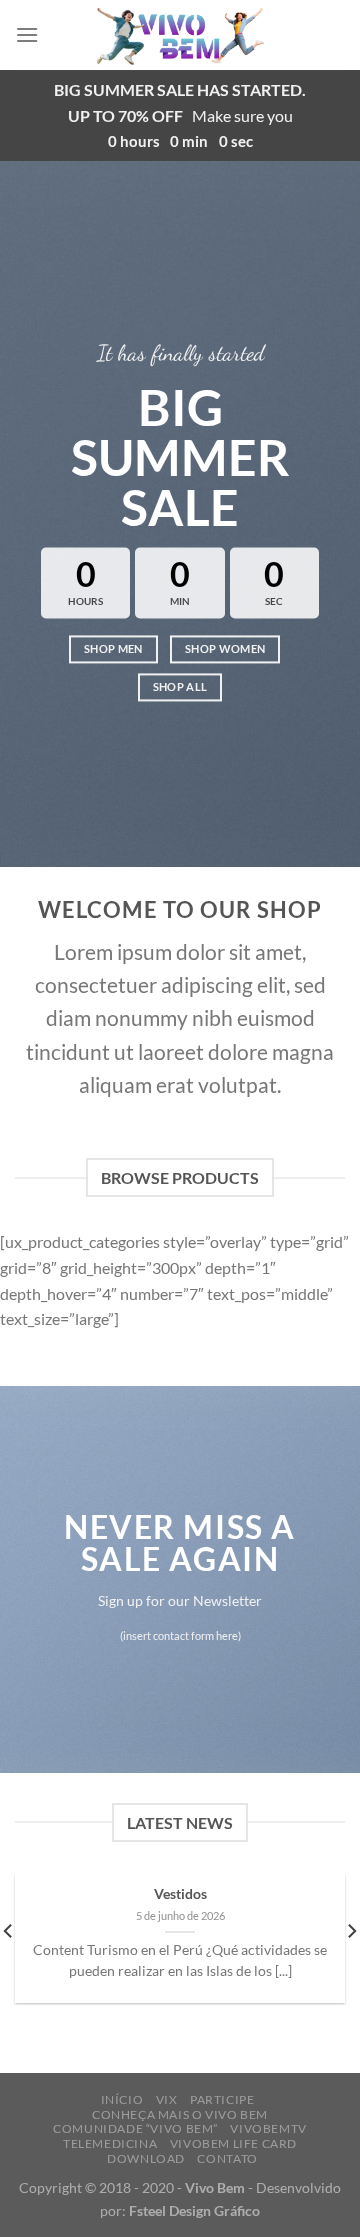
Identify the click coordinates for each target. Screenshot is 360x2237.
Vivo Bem (215, 2187)
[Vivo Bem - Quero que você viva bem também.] (180, 35)
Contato (227, 2158)
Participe (222, 2099)
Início (122, 2099)
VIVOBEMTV (268, 2128)
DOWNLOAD (146, 2158)
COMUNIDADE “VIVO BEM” (135, 2128)
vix (167, 2099)
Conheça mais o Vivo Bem (180, 2114)
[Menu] (27, 34)
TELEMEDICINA (110, 2143)
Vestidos (180, 1894)
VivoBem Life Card (233, 2143)
